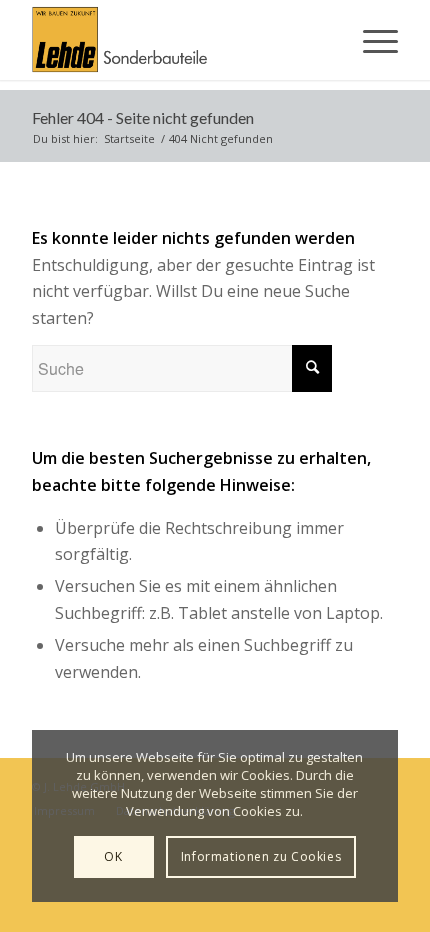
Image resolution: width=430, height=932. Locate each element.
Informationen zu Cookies (261, 856)
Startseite (129, 138)
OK (113, 856)
